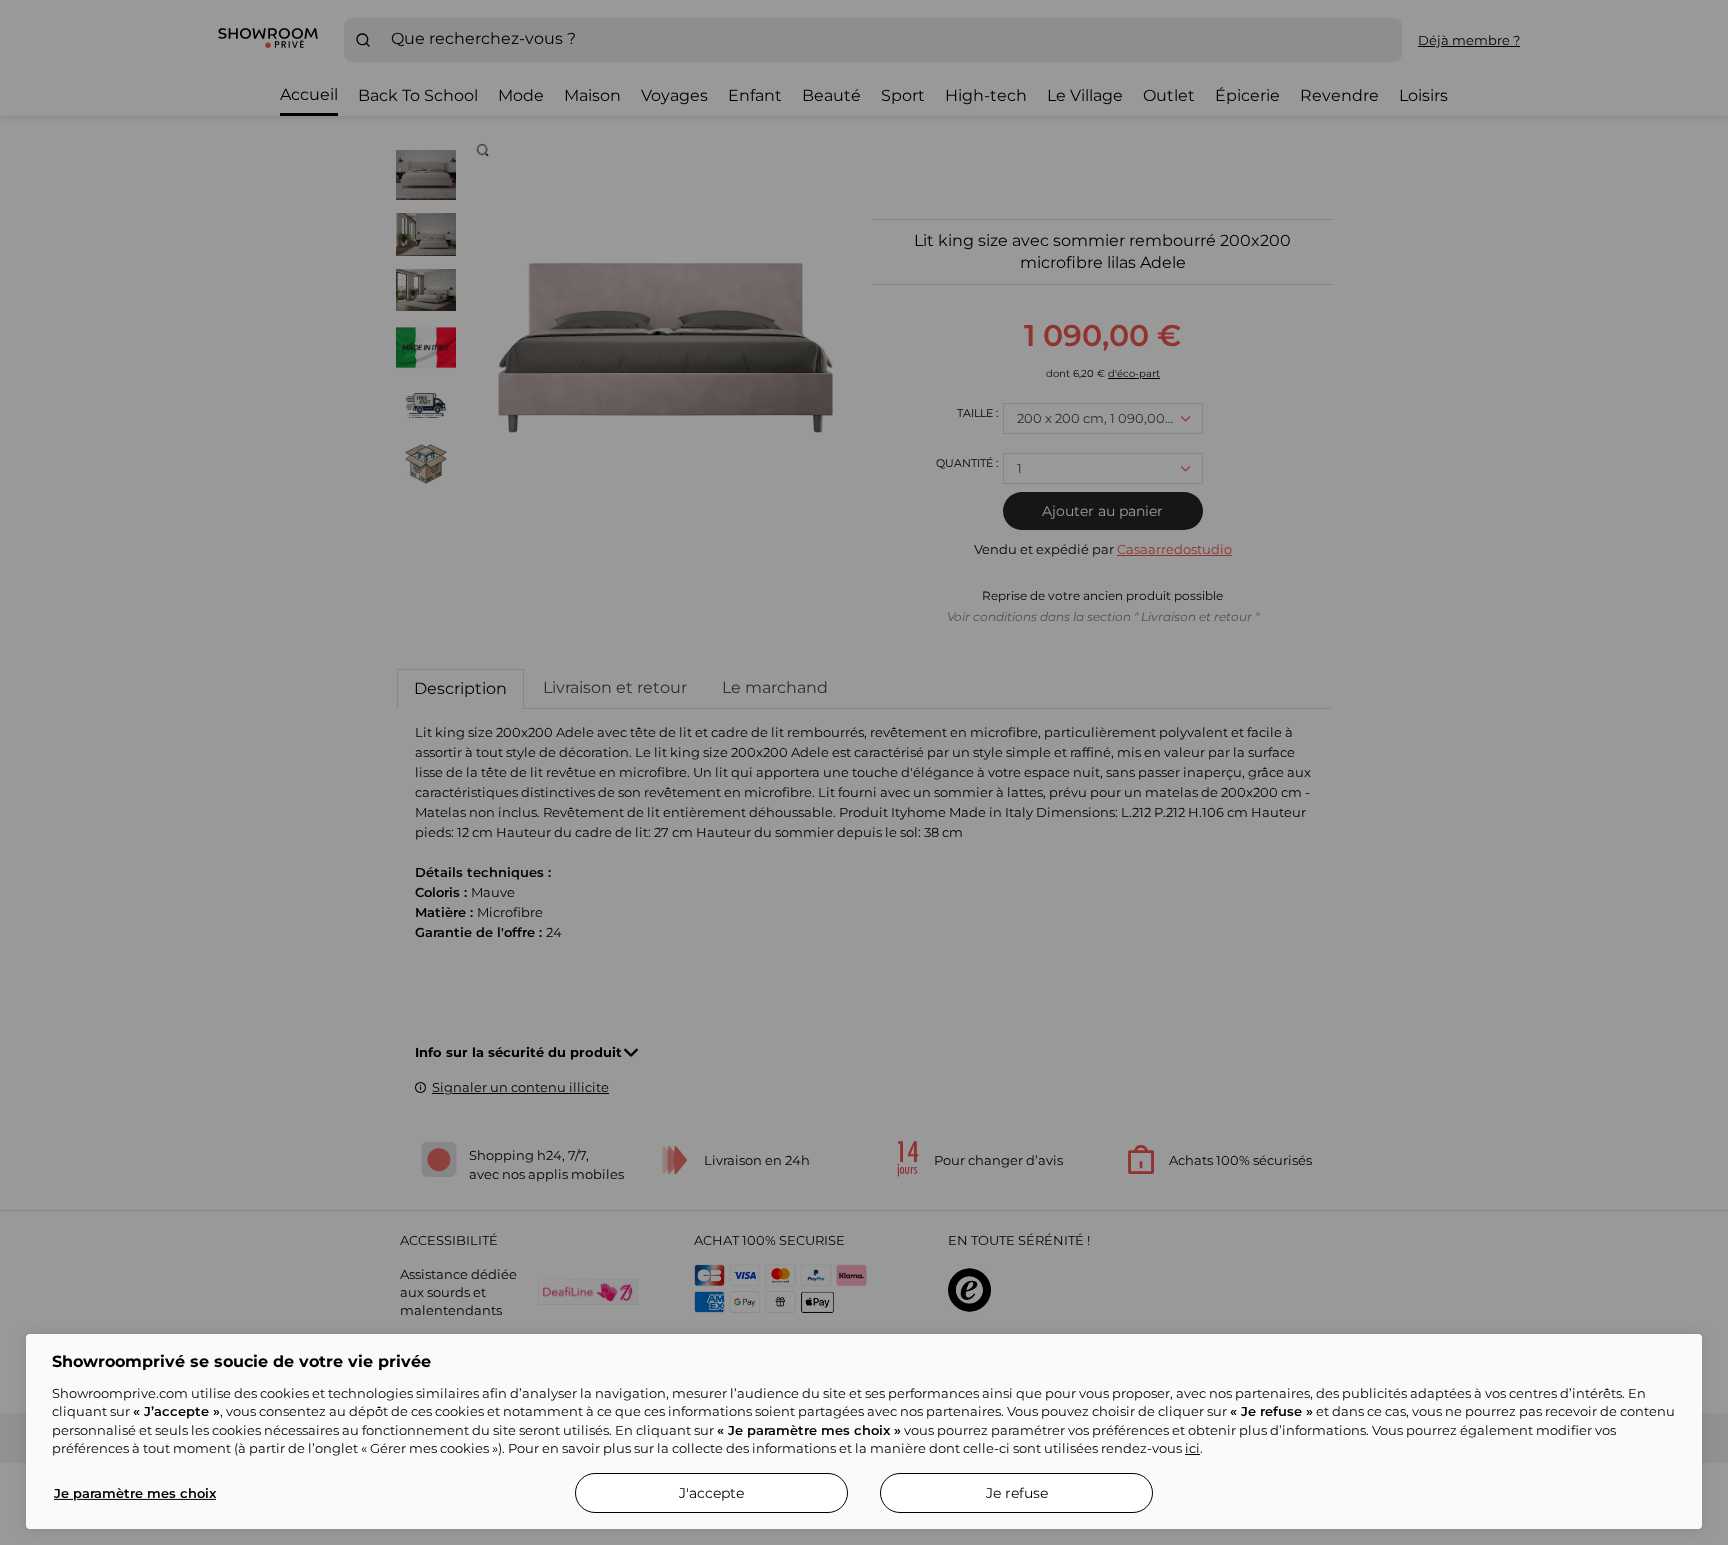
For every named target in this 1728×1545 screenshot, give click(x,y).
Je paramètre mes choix (135, 1493)
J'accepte (711, 1493)
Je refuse (1017, 1493)
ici (1192, 1448)
